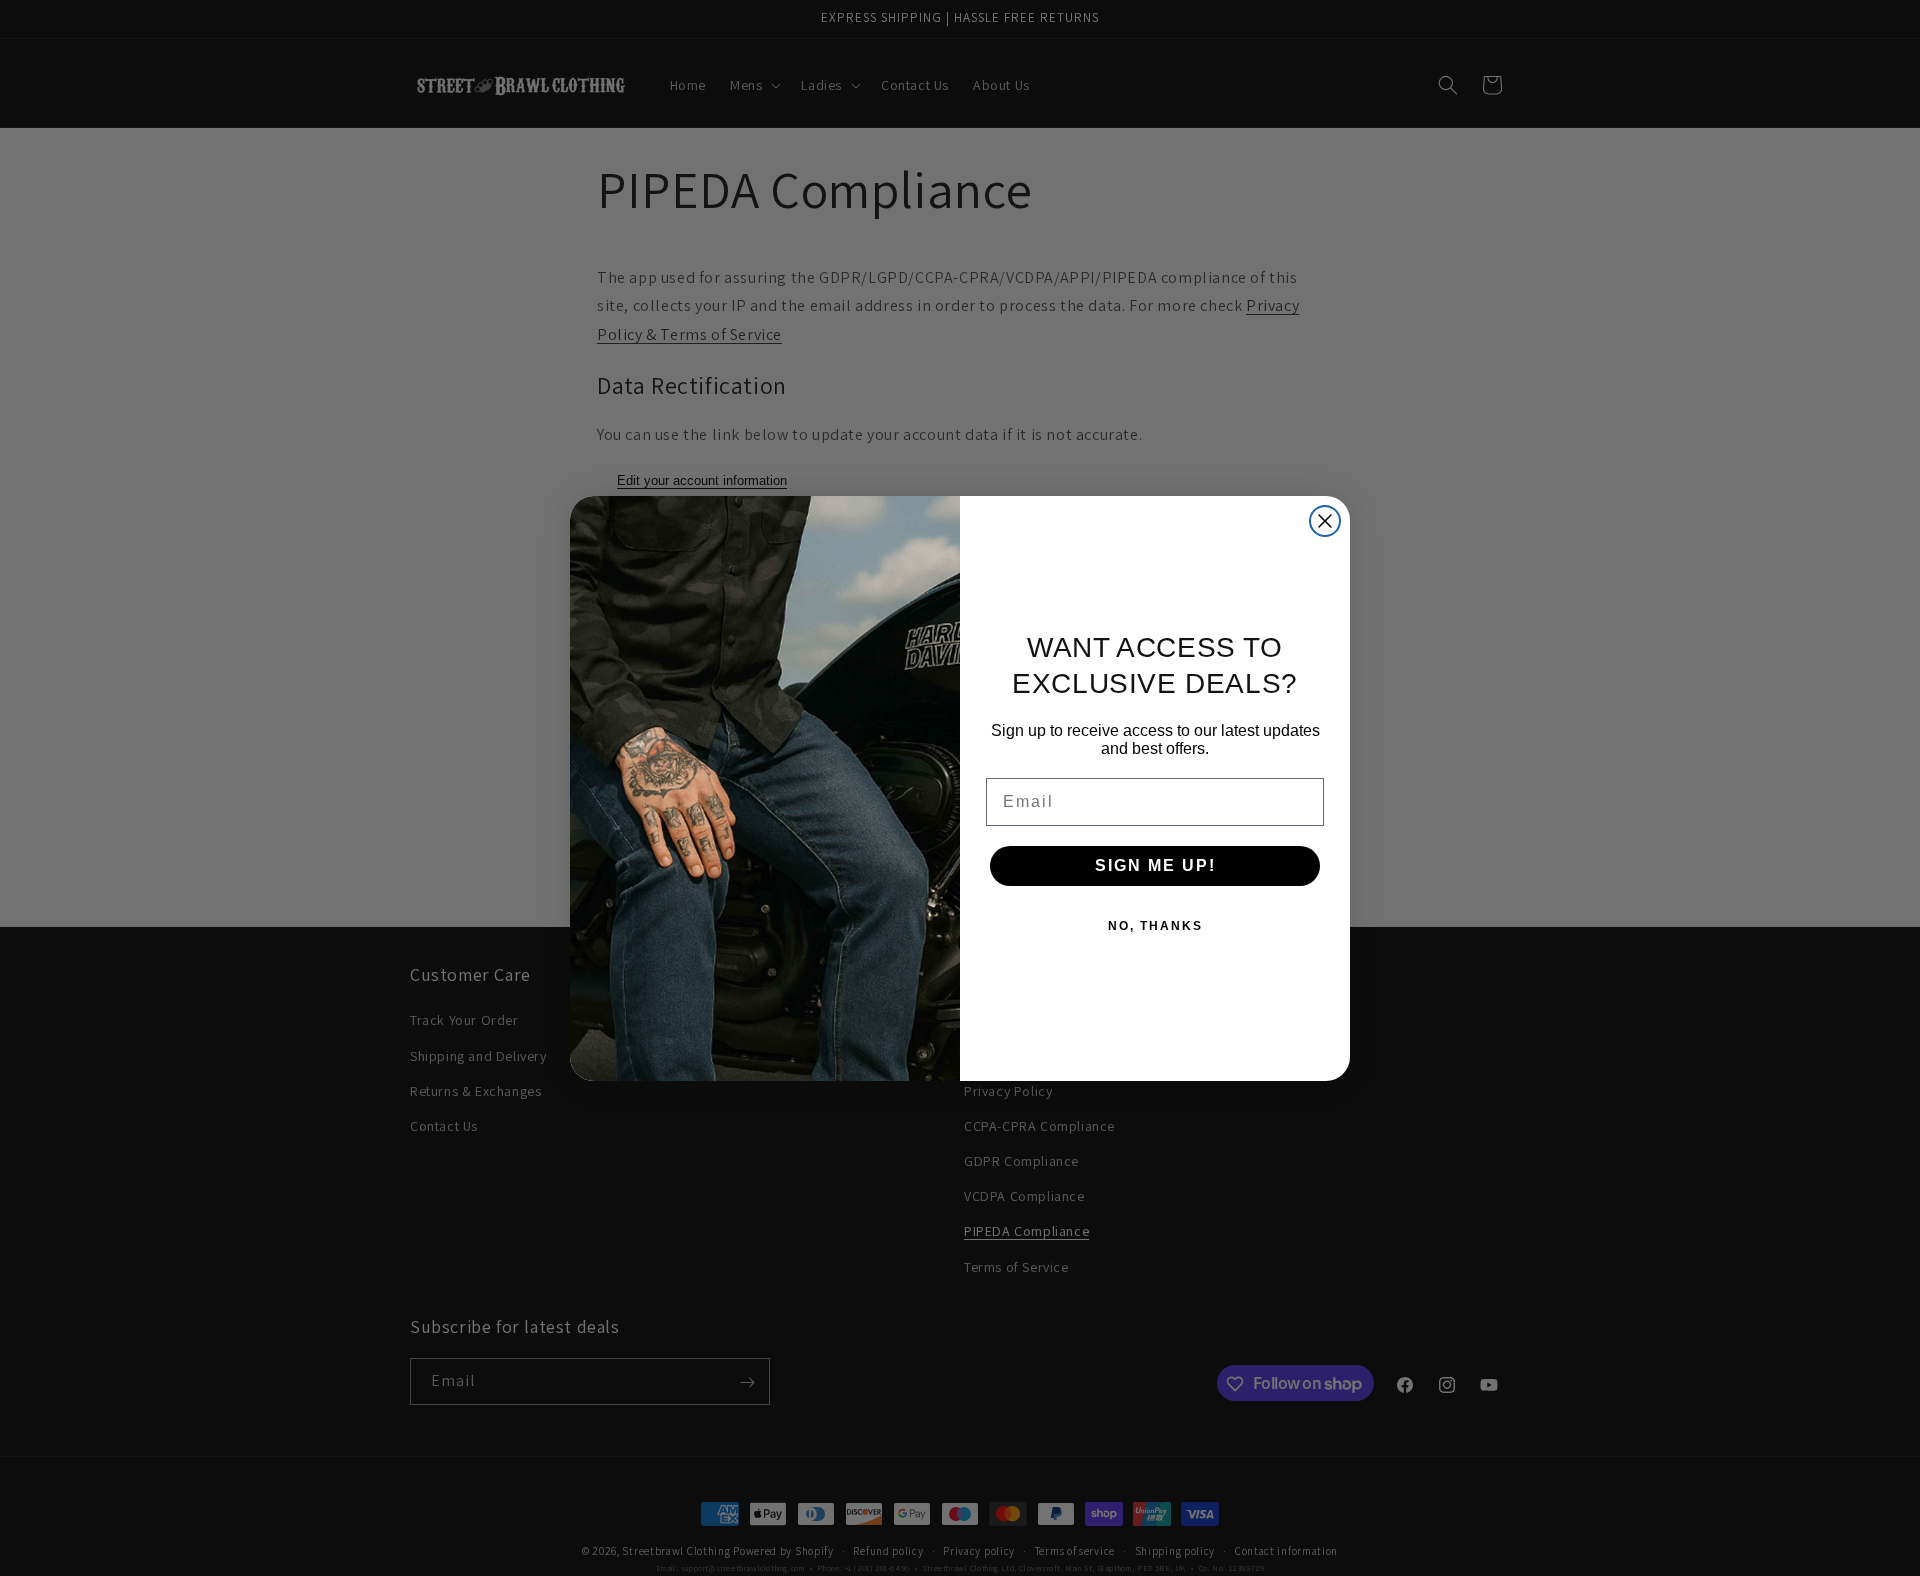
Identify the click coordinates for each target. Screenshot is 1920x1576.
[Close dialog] (1325, 521)
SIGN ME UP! (1155, 865)
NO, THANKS (1155, 926)
